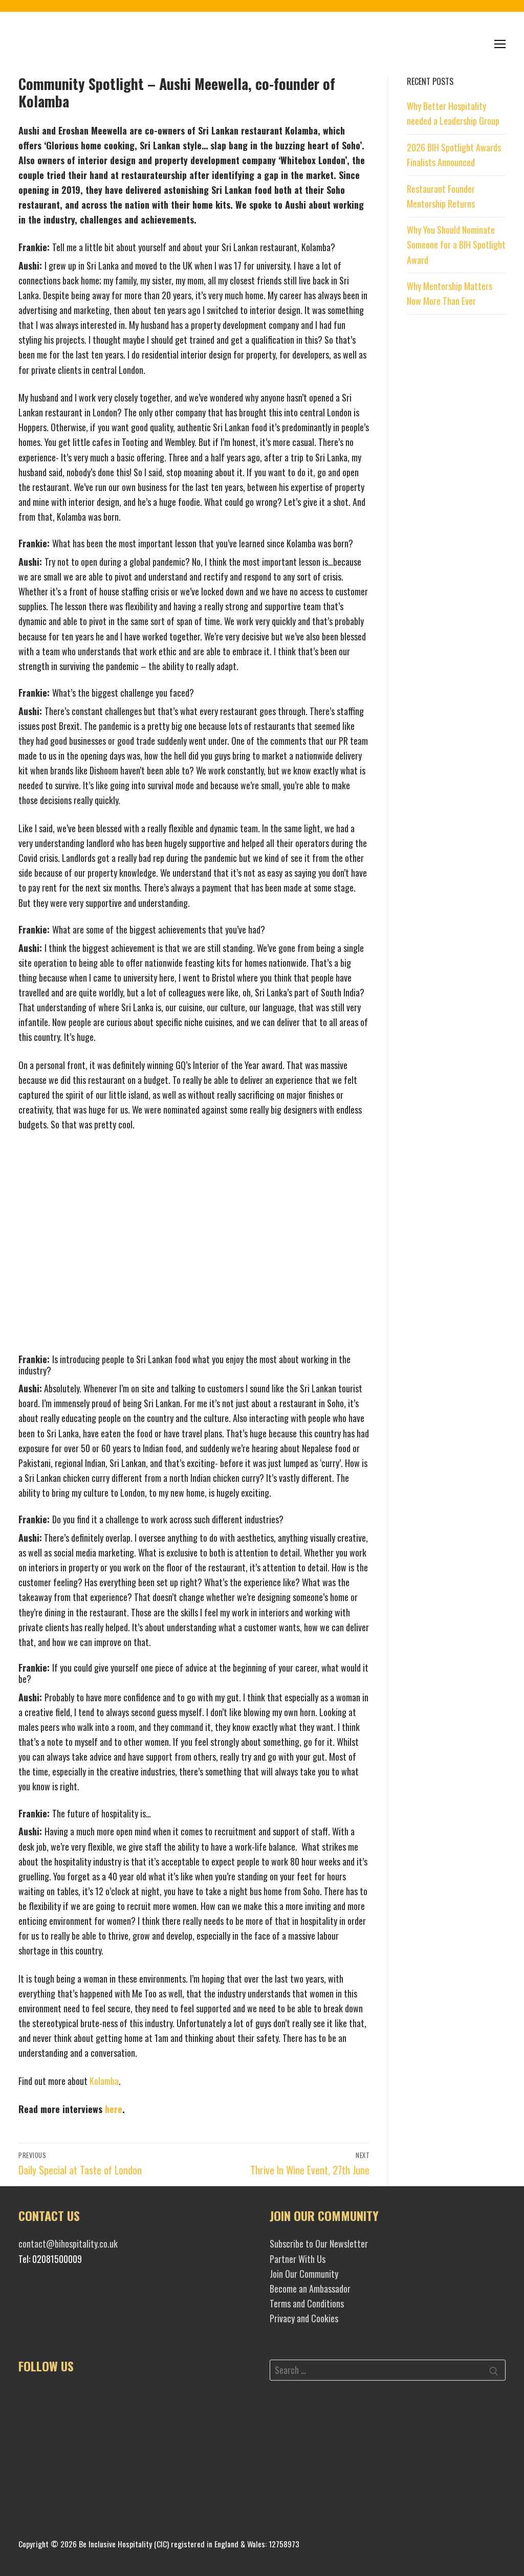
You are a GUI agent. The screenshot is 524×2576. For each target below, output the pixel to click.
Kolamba (104, 2081)
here (114, 2109)
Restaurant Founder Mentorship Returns (441, 196)
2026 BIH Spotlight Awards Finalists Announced (454, 155)
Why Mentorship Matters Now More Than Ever (450, 293)
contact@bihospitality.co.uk (68, 2244)
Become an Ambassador (310, 2289)
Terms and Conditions (307, 2303)
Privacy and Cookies (304, 2318)
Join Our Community (304, 2274)
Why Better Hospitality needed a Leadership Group (453, 113)
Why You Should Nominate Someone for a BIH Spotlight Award (456, 245)
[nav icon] (500, 44)
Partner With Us (298, 2259)
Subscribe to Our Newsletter (319, 2244)
